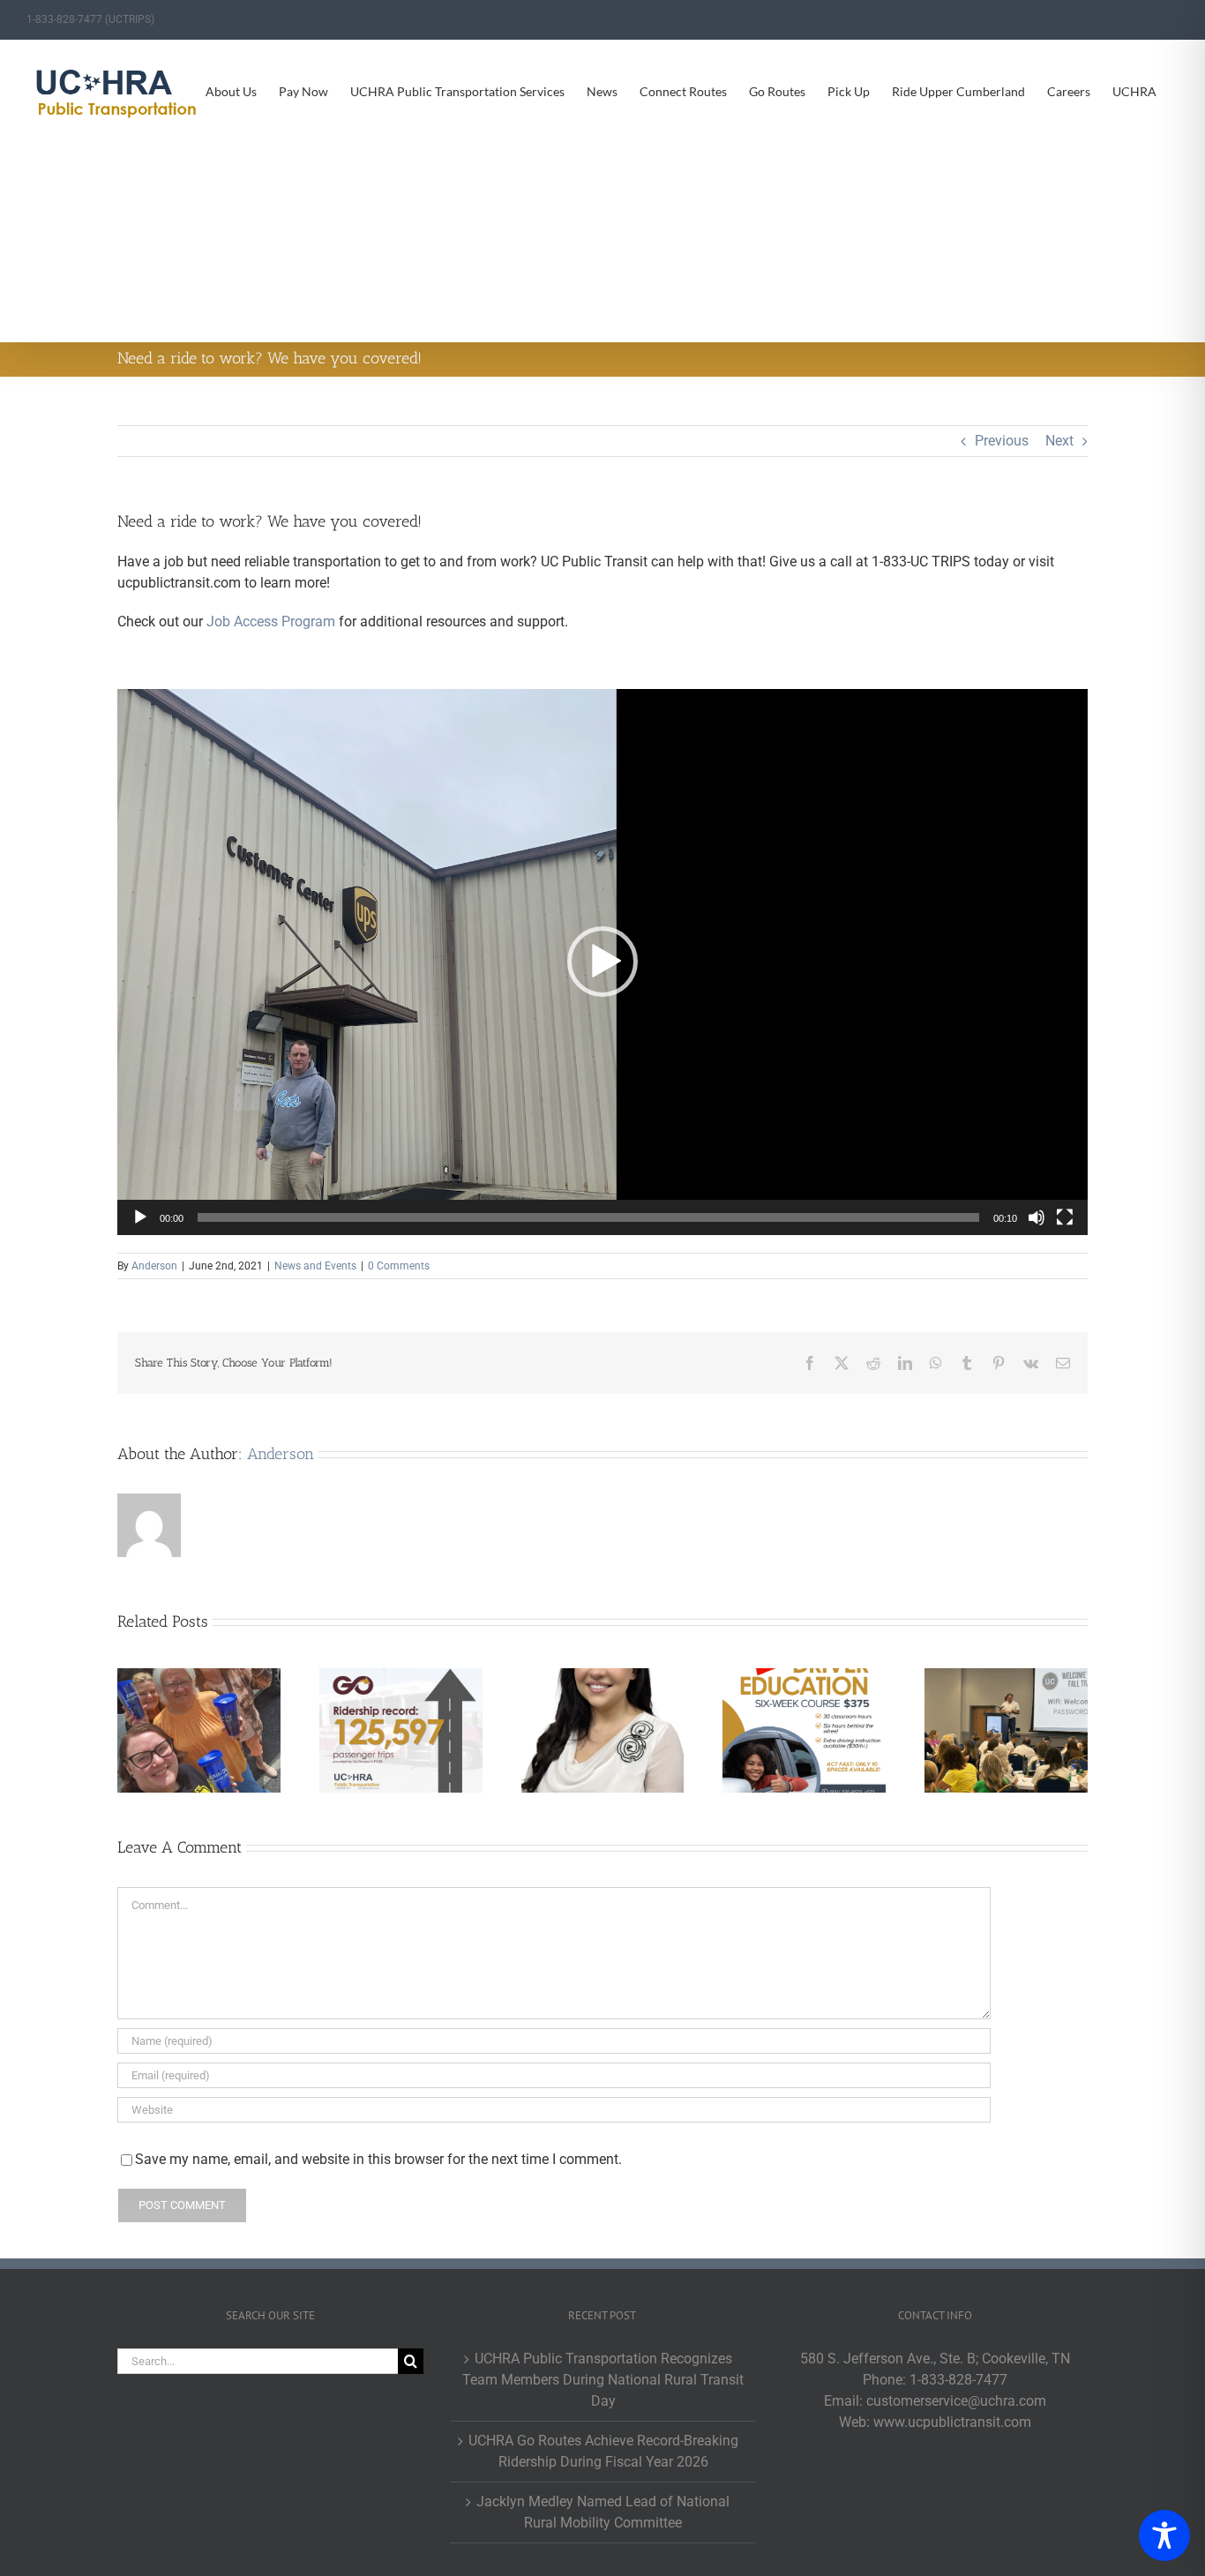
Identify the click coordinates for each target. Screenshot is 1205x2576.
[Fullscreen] (1065, 1217)
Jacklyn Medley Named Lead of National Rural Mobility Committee (603, 2512)
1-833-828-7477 (958, 2380)
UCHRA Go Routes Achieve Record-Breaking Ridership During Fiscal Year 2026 (603, 2451)
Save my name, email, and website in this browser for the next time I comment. (378, 2159)
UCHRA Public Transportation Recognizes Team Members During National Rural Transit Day (603, 2380)
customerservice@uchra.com (956, 2401)
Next (1059, 441)
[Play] (140, 1217)
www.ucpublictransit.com (952, 2422)
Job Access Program (271, 622)
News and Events (315, 1266)
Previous (1002, 441)
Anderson (154, 1266)
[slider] (588, 1217)
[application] (602, 962)
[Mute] (1037, 1217)
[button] (602, 962)
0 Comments (399, 1266)
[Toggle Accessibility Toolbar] (1164, 2535)
